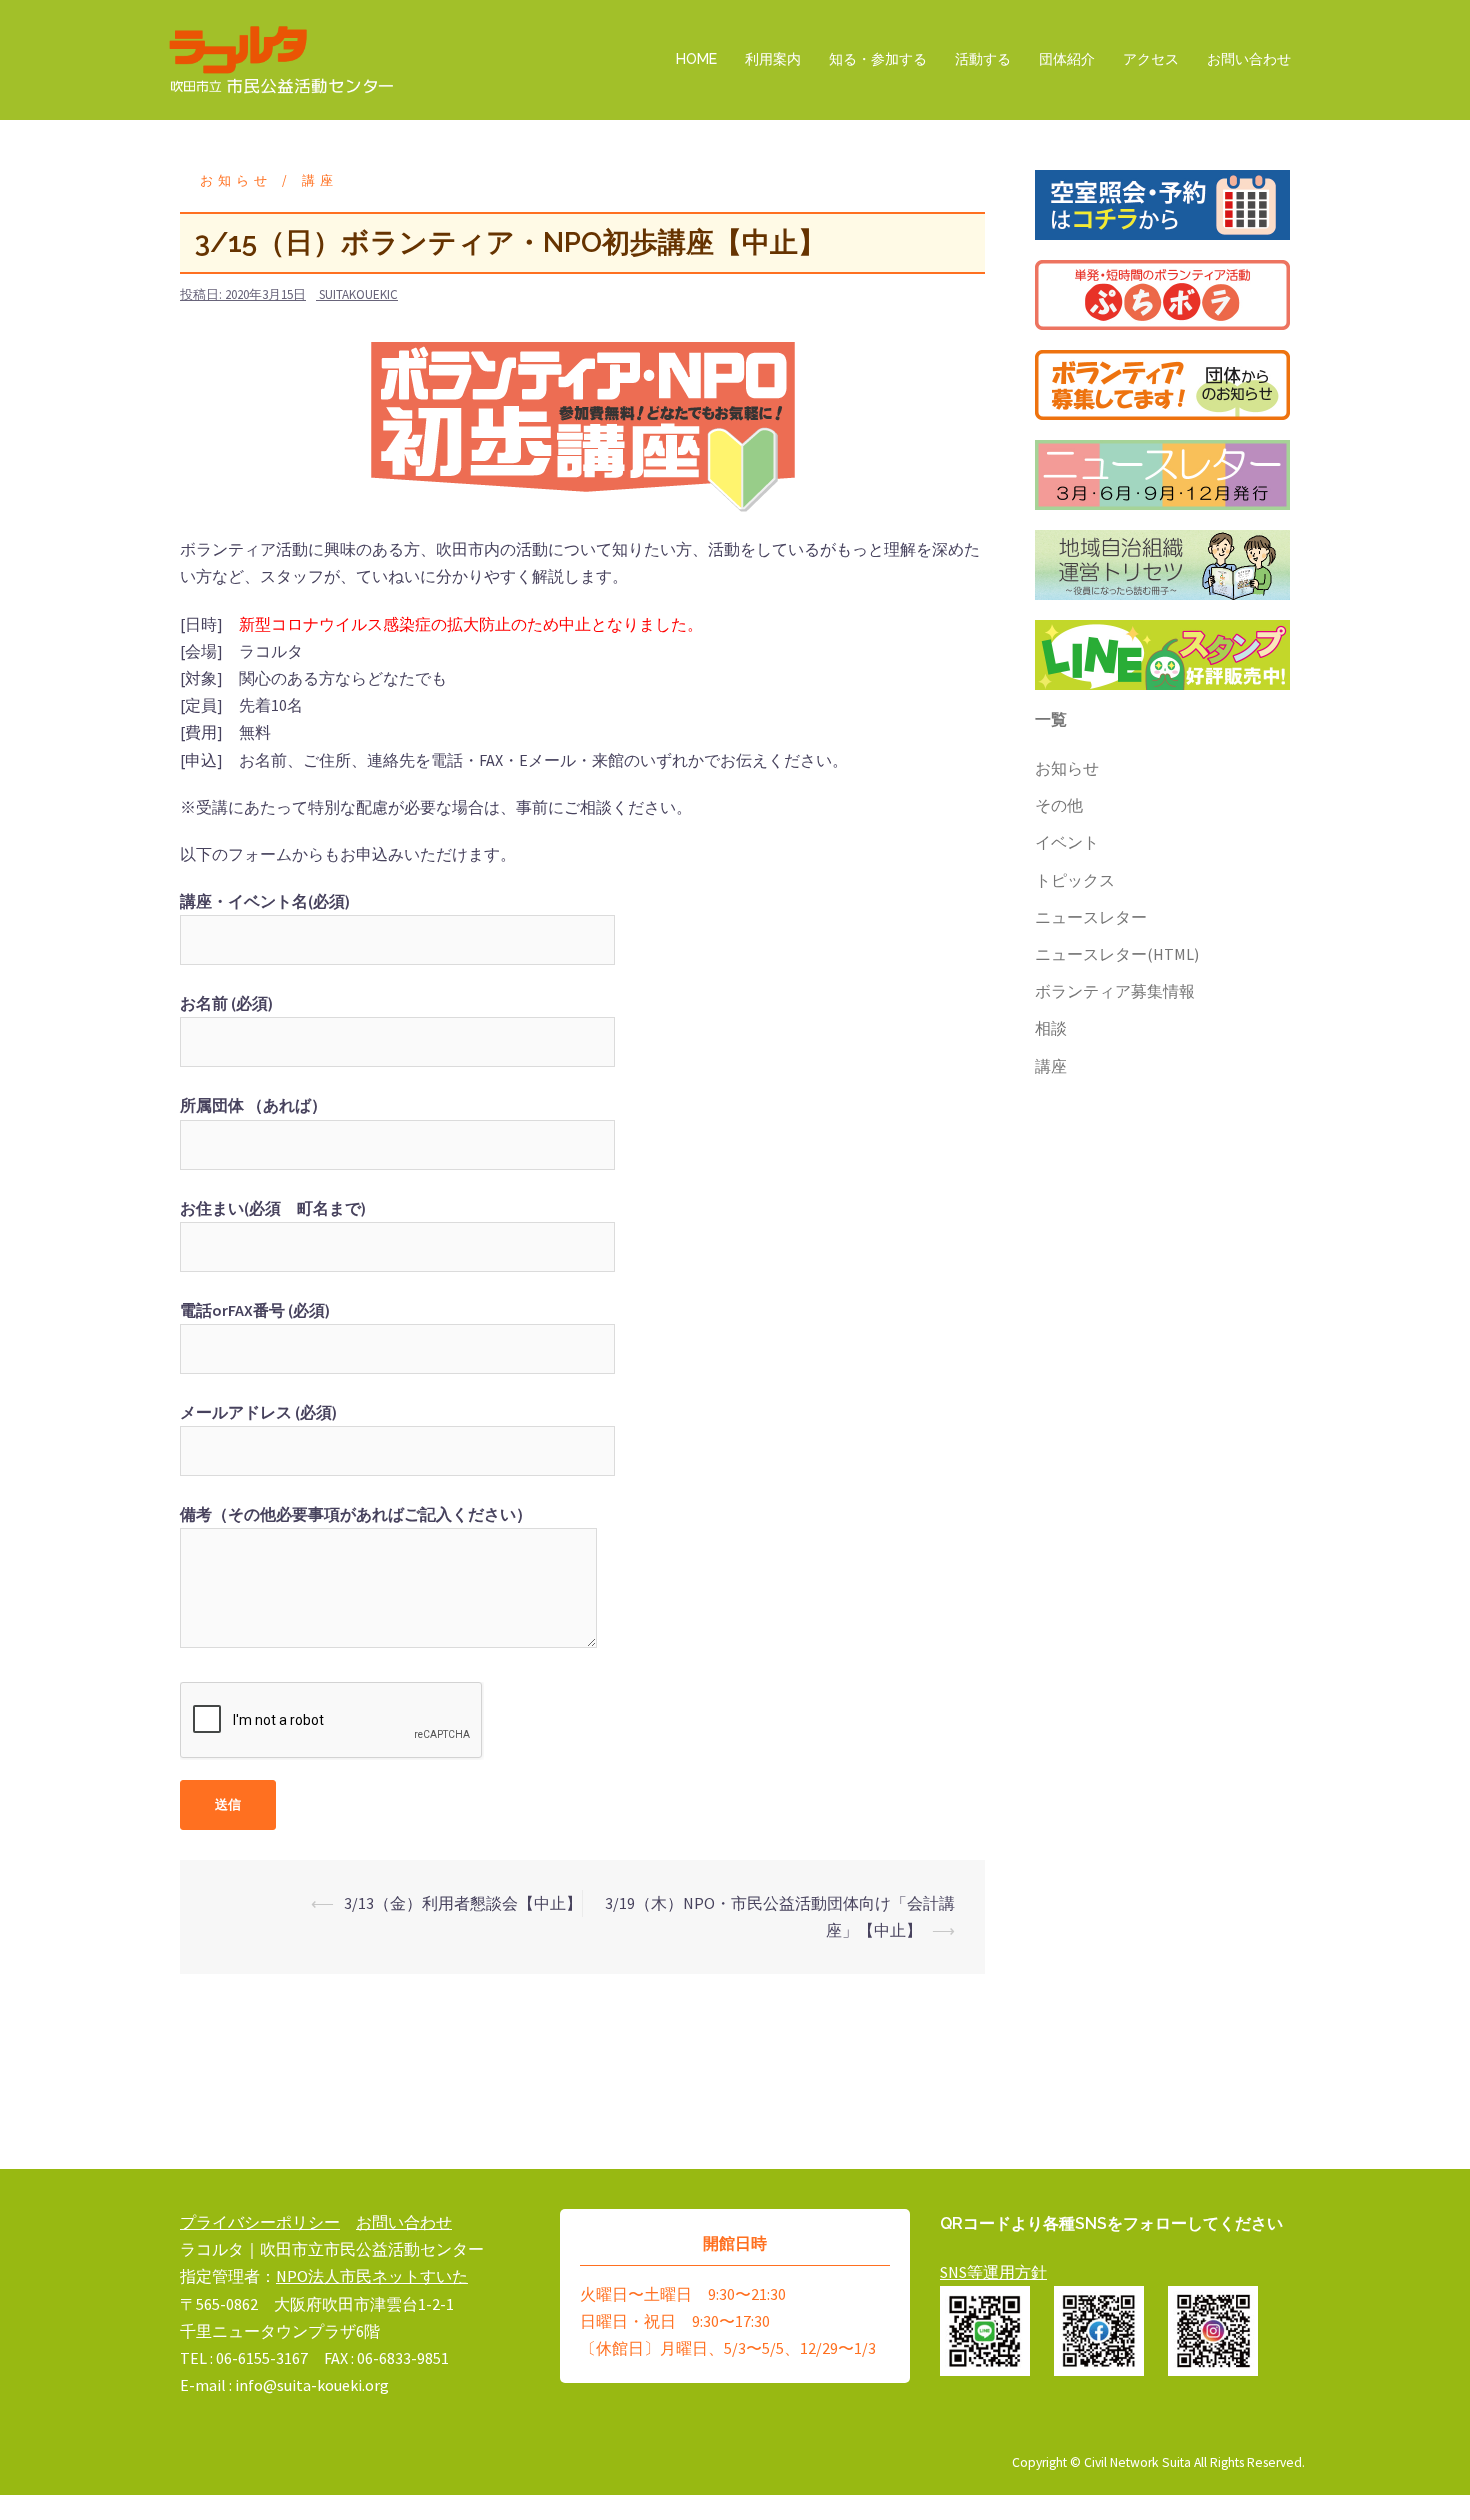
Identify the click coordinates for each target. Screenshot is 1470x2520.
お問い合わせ (1249, 59)
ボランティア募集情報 (1115, 991)
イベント (1067, 842)
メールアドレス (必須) (258, 1412)
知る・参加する (878, 59)
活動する (983, 59)
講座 (320, 180)
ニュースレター (1091, 917)
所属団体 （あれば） (253, 1105)
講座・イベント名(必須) (265, 901)
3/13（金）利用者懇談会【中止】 (463, 1903)
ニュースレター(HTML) (1117, 954)
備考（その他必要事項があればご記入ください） (356, 1514)
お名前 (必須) (226, 1003)
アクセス (1151, 59)
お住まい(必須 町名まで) (273, 1208)
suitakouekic (358, 294)
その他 (1059, 805)
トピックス (1075, 880)
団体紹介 (1067, 59)
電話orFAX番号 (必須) (255, 1310)
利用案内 (773, 59)
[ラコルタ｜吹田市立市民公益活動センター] (282, 58)
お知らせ (236, 180)
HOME (696, 59)
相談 (1051, 1028)
